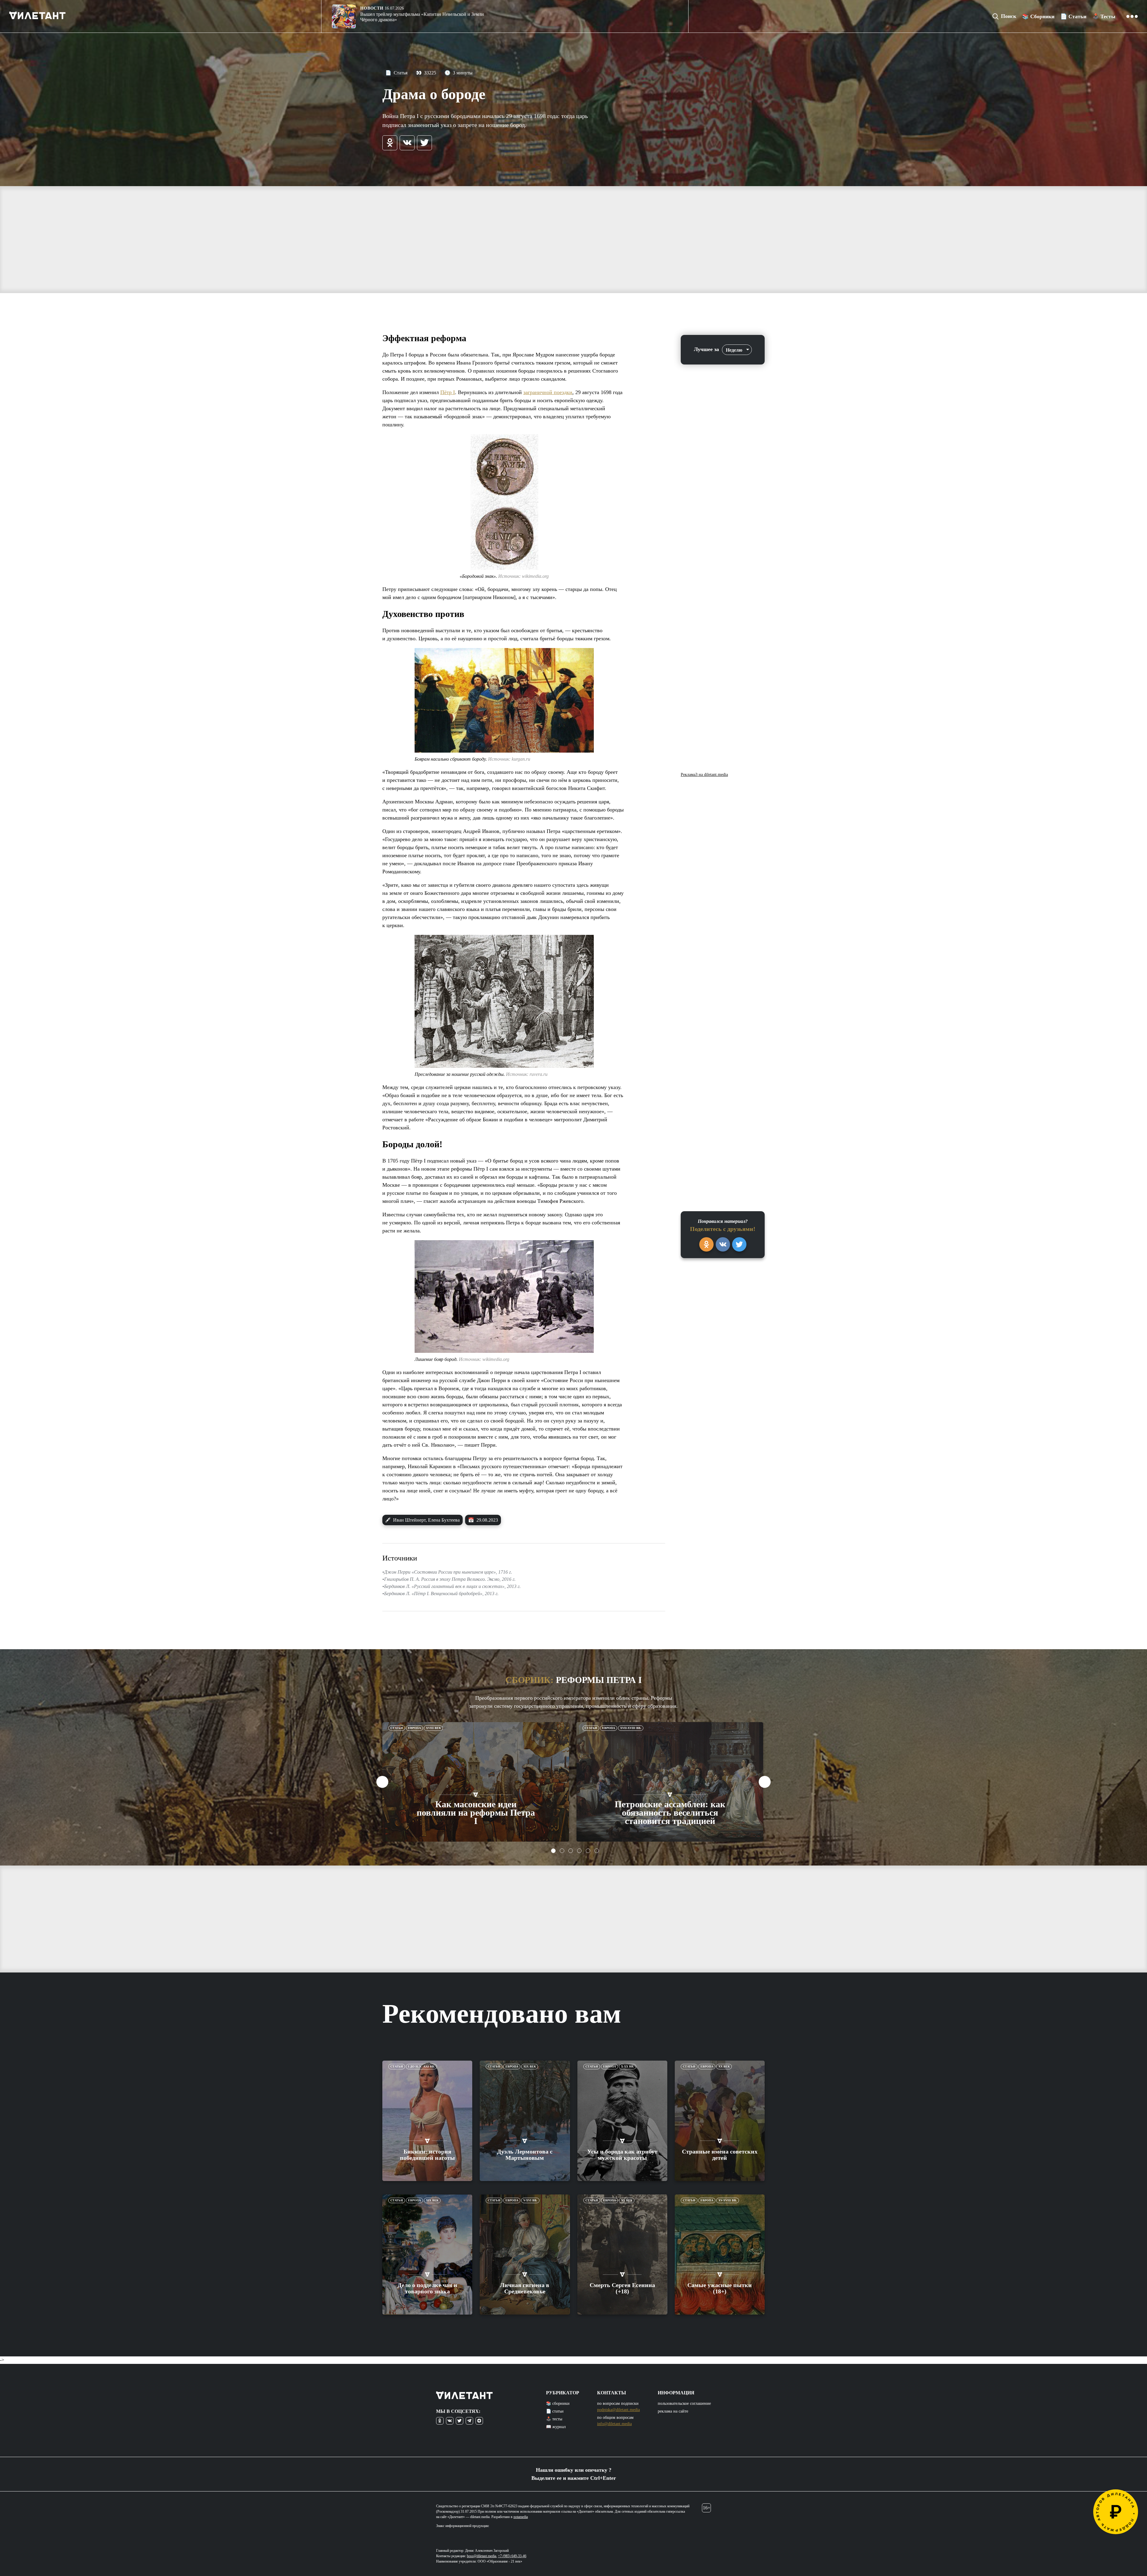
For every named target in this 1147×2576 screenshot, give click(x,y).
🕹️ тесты (554, 2419)
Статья (396, 73)
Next (765, 1782)
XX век (724, 2066)
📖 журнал (556, 2427)
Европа (414, 1728)
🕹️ (1104, 16)
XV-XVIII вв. (728, 2200)
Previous (382, 1782)
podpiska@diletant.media (618, 2410)
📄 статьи (555, 2411)
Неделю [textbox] (734, 350)
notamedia (521, 2517)
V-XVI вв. (530, 2200)
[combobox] (737, 350)
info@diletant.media (614, 2424)
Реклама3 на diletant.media (704, 775)
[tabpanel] (476, 1782)
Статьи (397, 1728)
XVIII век (433, 1728)
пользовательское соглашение (684, 2403)
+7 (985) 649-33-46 (512, 2556)
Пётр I (448, 392)
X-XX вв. (628, 2066)
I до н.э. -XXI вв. (421, 2066)
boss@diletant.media (482, 2556)
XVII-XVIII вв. (631, 1728)
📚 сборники (558, 2403)
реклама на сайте (673, 2411)
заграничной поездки (548, 392)
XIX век (530, 2066)
